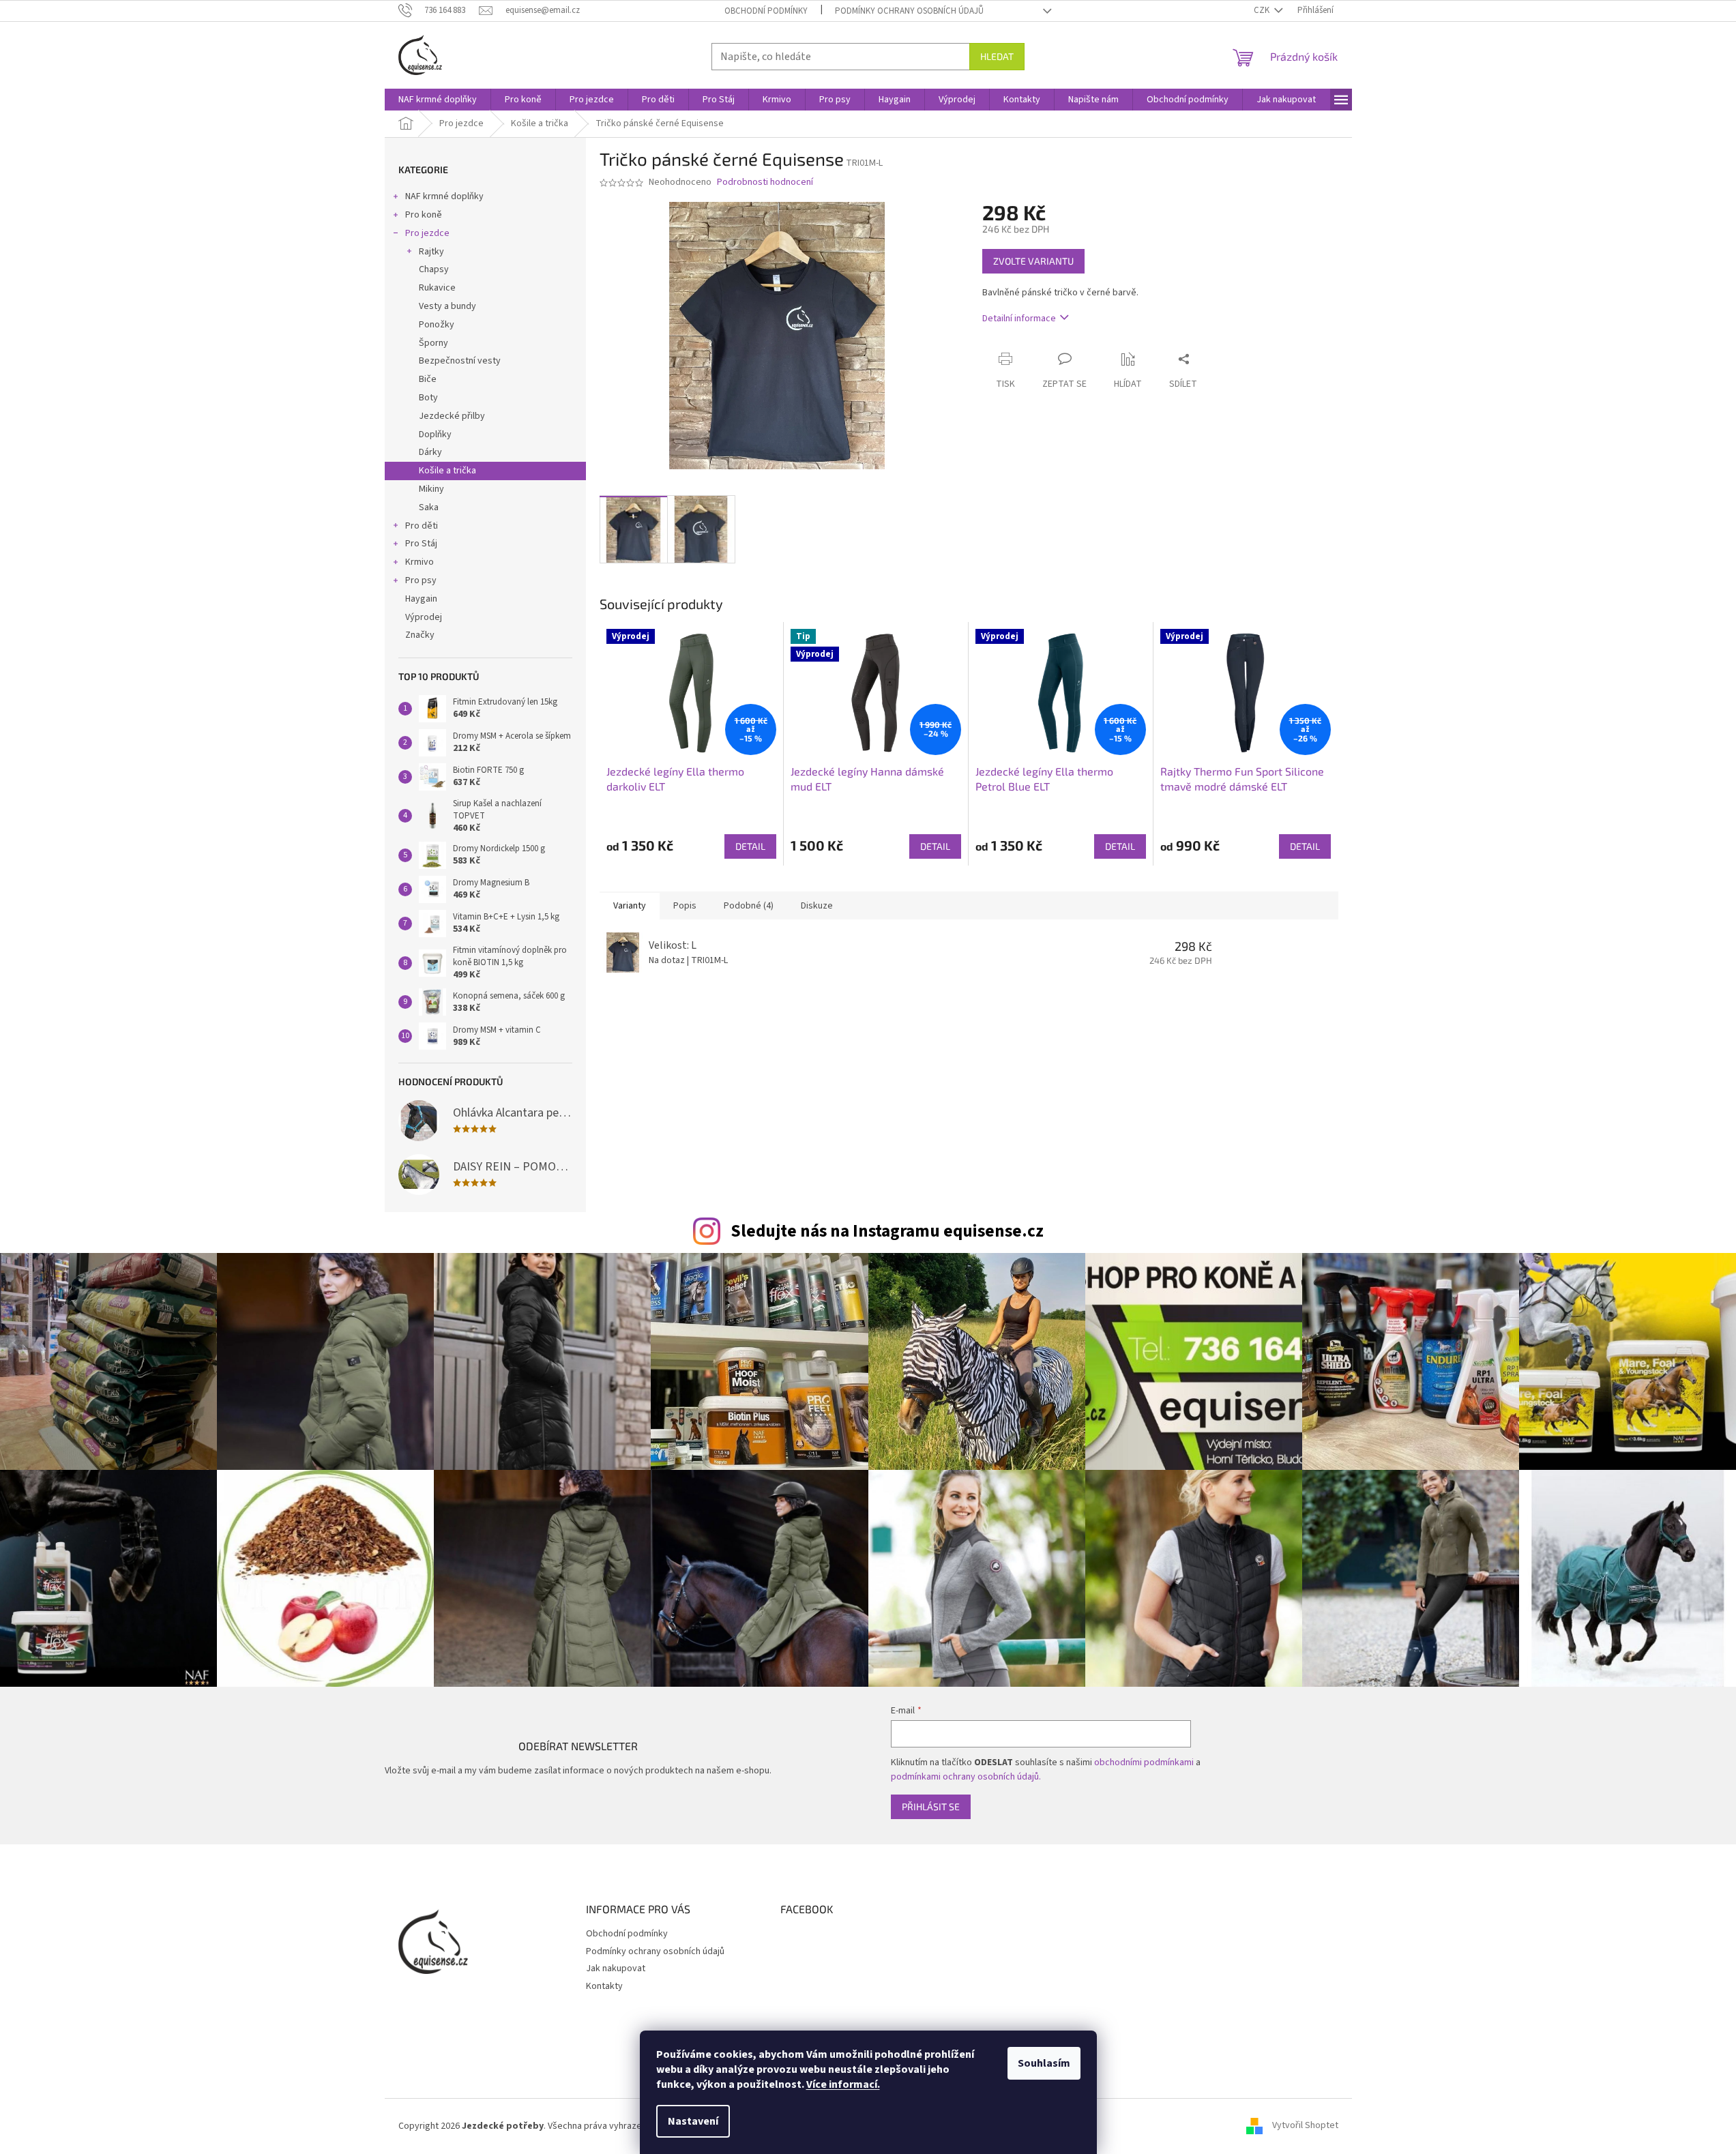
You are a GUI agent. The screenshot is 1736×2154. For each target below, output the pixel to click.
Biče (428, 379)
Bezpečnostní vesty (460, 361)
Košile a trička (447, 471)
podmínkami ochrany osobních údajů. (966, 1777)
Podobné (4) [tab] (749, 906)
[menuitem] (438, 100)
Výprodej (424, 617)
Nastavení (693, 2121)
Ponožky (437, 325)
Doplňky (435, 434)
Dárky (430, 452)
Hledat (997, 56)
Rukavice (437, 288)
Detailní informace (1019, 319)
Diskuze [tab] (817, 906)
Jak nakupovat (616, 1968)
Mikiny (431, 489)
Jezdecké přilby (452, 416)
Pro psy (421, 580)
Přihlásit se (931, 1806)
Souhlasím (1044, 2063)
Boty (428, 398)
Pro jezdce (427, 233)
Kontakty (604, 1986)
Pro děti (422, 526)
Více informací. (843, 2084)
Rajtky (431, 252)
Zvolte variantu (1033, 261)
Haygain (421, 599)
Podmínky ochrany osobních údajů (909, 11)
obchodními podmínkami (1144, 1762)
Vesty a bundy (447, 306)
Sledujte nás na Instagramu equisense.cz (887, 1231)
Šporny (433, 343)
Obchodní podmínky (766, 11)
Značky (420, 635)
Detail (750, 846)
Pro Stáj (421, 544)
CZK (1263, 10)
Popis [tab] (685, 906)
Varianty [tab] (630, 906)
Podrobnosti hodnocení (765, 182)
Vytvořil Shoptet (1305, 2126)
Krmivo (420, 562)
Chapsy (434, 269)
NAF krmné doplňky (444, 196)
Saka (429, 507)
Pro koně (424, 215)
